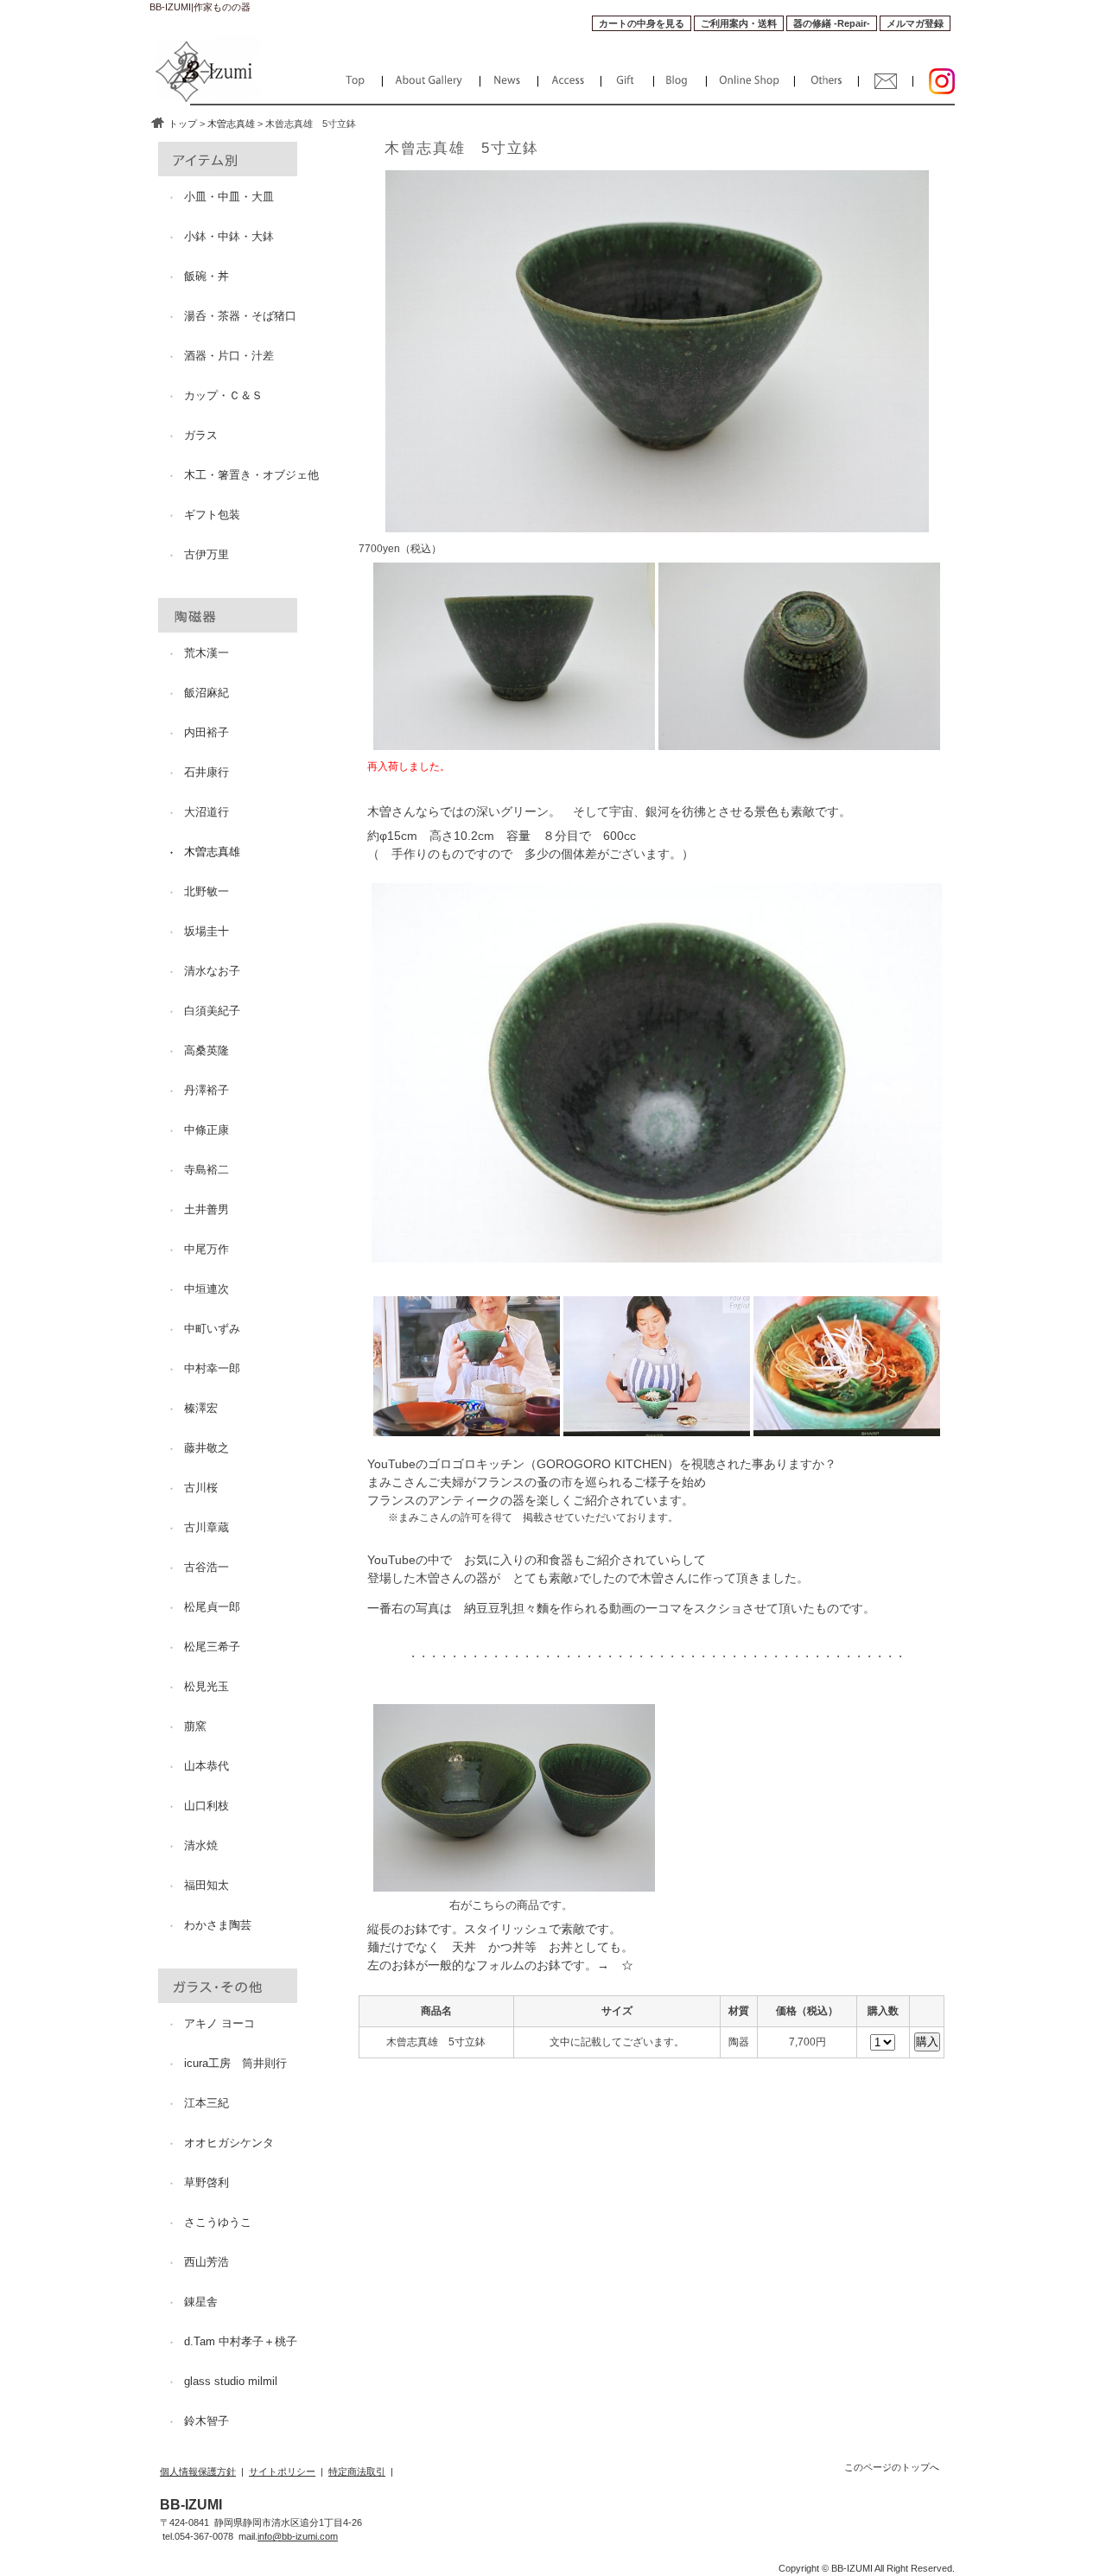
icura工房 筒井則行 (235, 2063)
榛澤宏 (201, 1408)
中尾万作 (207, 1249)
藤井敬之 (207, 1448)
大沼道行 (207, 812)
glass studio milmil (231, 2381)
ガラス (201, 435)
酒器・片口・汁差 (229, 356)
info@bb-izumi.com (298, 2536)
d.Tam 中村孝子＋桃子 (241, 2341)
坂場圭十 (207, 931)
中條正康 (207, 1130)
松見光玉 (207, 1686)
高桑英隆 (207, 1050)
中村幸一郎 (212, 1368)
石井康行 (207, 772)
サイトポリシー (282, 2471)
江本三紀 (207, 2103)
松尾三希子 (212, 1647)
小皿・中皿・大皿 (229, 197)
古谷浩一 (207, 1567)
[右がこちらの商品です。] (514, 1884)
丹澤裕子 (207, 1090)
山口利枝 (207, 1806)
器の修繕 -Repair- (832, 23)
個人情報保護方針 (198, 2471)
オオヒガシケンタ (229, 2143)
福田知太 (207, 1885)
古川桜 (201, 1488)
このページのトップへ (892, 2467)
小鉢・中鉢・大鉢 (229, 236)
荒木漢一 (207, 653)
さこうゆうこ (218, 2222)
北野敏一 (207, 891)
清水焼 (201, 1845)
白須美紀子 (212, 1011)
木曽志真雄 (231, 124)
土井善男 (207, 1209)
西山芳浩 (207, 2262)
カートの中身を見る (642, 23)
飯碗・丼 (207, 276)
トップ (183, 124)
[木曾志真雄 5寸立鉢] (514, 742)
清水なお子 (212, 971)
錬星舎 (201, 2302)
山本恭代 (207, 1766)
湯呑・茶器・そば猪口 (240, 316)
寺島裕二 (207, 1170)
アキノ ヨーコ (219, 2023)
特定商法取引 (357, 2471)
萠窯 (195, 1726)
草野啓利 (207, 2182)
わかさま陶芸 (218, 1925)
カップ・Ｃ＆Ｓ (223, 395)
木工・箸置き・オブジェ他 (251, 475)
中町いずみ (212, 1329)
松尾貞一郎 (212, 1607)
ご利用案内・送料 (739, 23)
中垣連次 (207, 1289)
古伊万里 (207, 554)
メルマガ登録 (915, 23)
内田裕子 (207, 732)
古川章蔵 (207, 1527)
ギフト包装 (212, 515)
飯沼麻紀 (207, 693)
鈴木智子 (207, 2421)
